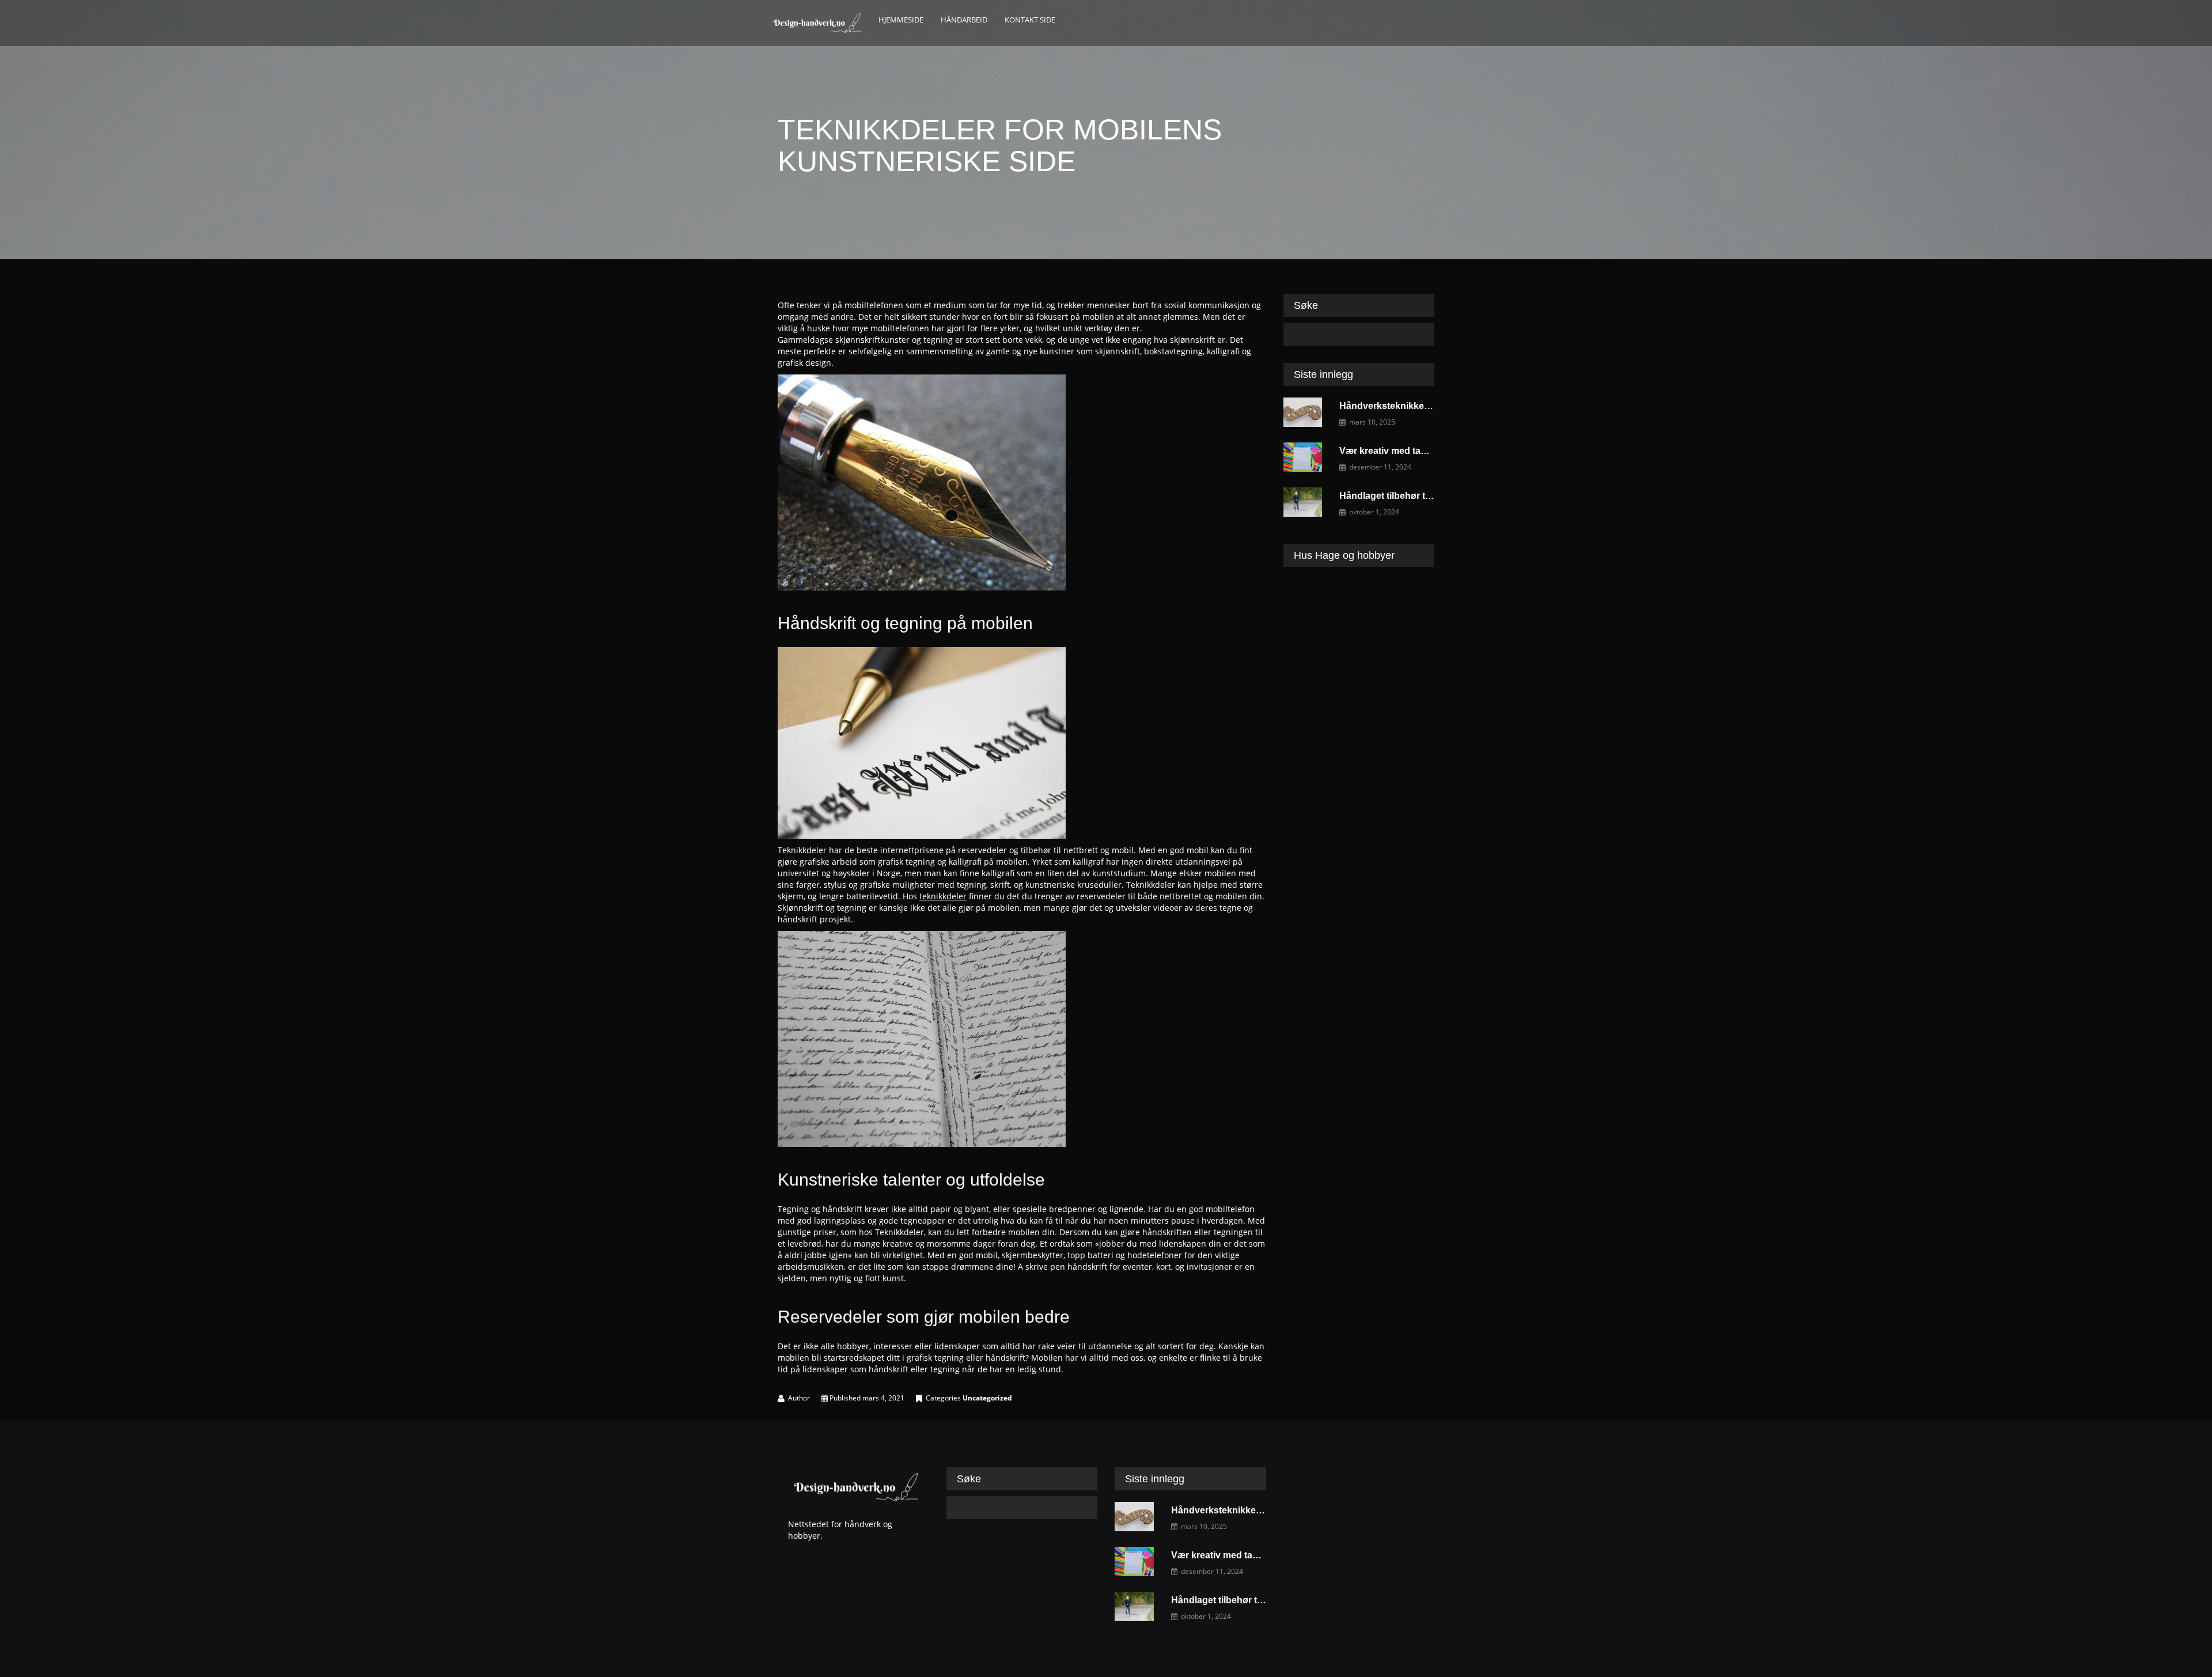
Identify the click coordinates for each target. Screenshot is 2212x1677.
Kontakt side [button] (1030, 20)
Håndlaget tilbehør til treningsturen (1415, 496)
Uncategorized (987, 1398)
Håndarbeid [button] (964, 20)
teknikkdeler (943, 896)
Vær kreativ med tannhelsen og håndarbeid (1433, 451)
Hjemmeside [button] (901, 20)
